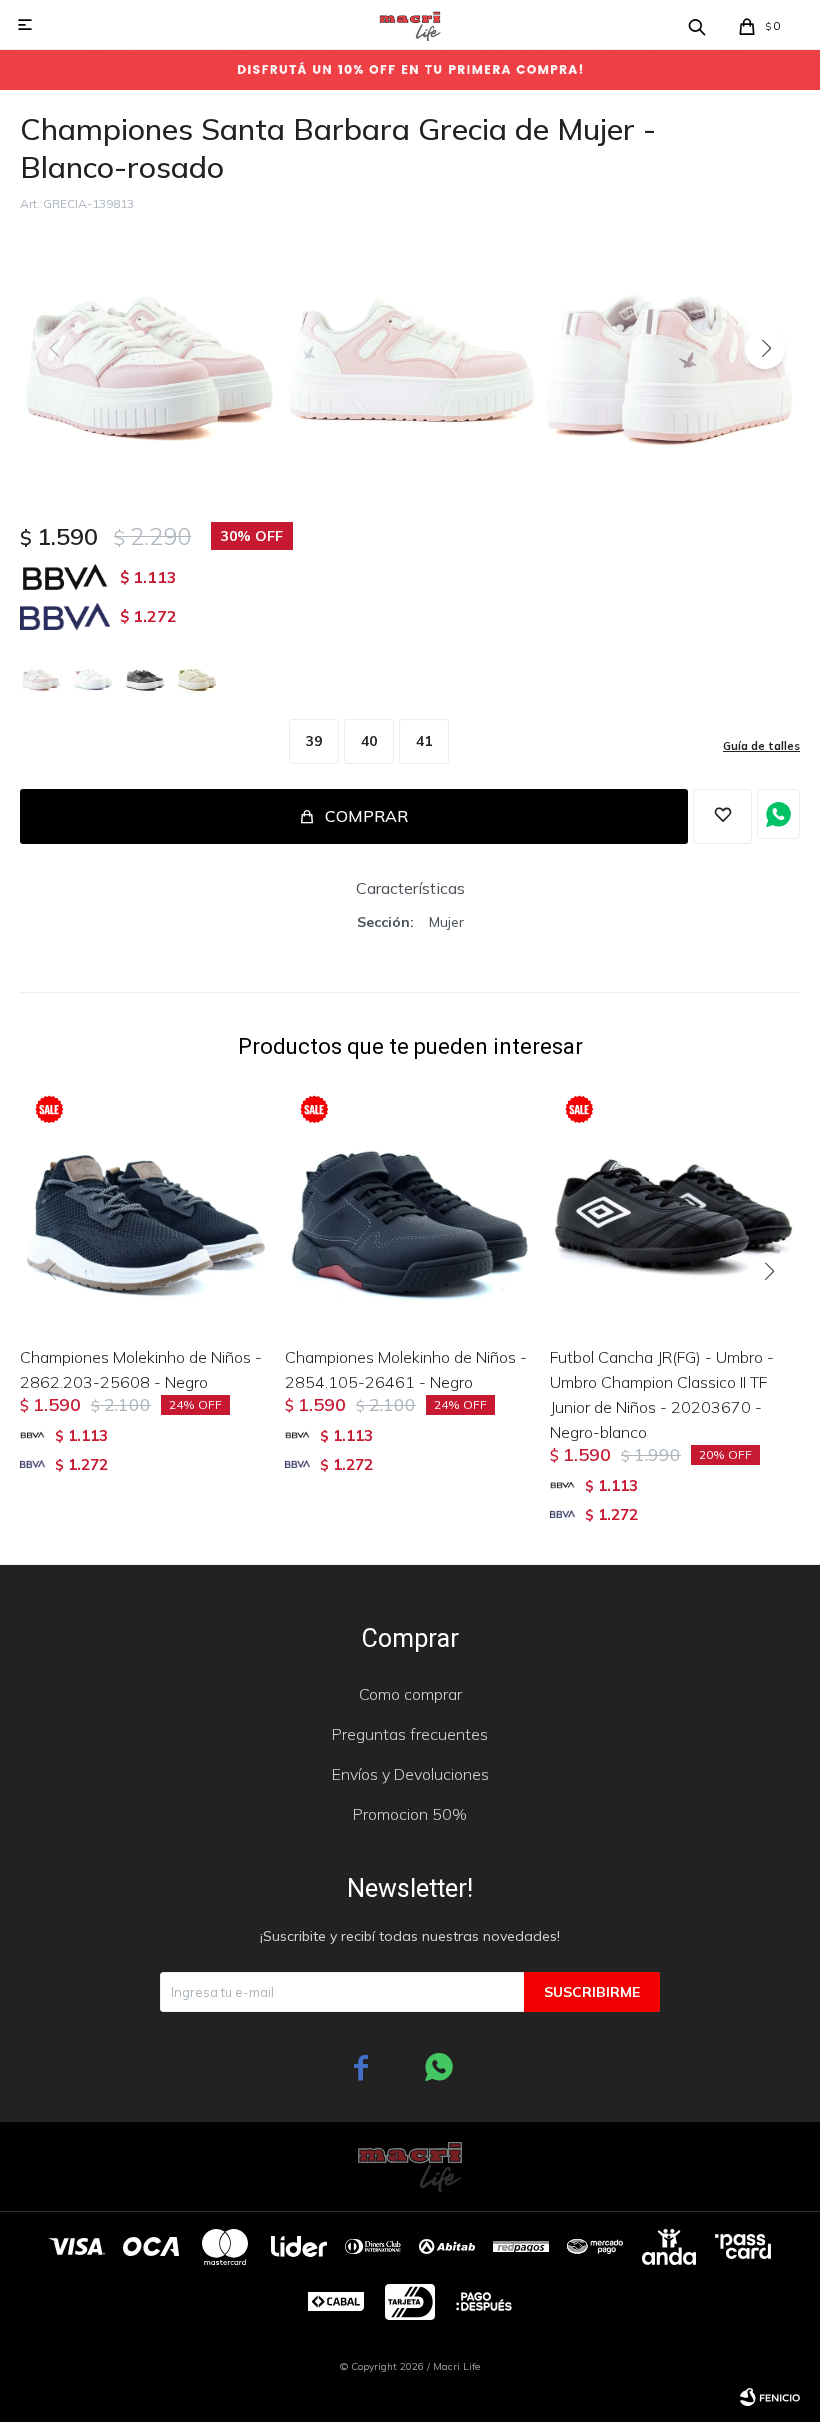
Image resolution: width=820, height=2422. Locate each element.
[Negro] (145, 677)
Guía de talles (761, 746)
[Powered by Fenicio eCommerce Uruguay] (770, 2397)
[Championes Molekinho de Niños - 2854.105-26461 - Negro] (410, 1205)
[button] (765, 349)
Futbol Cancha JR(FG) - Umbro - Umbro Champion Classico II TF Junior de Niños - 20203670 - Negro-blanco (662, 1394)
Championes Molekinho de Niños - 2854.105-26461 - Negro (406, 1369)
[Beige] (197, 677)
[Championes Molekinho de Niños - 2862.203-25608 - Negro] (145, 1205)
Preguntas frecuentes (410, 1734)
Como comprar (410, 1694)
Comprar (366, 816)
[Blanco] (93, 677)
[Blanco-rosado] (41, 677)
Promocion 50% (410, 1814)
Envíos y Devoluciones (410, 1774)
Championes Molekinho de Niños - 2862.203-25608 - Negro (141, 1369)
